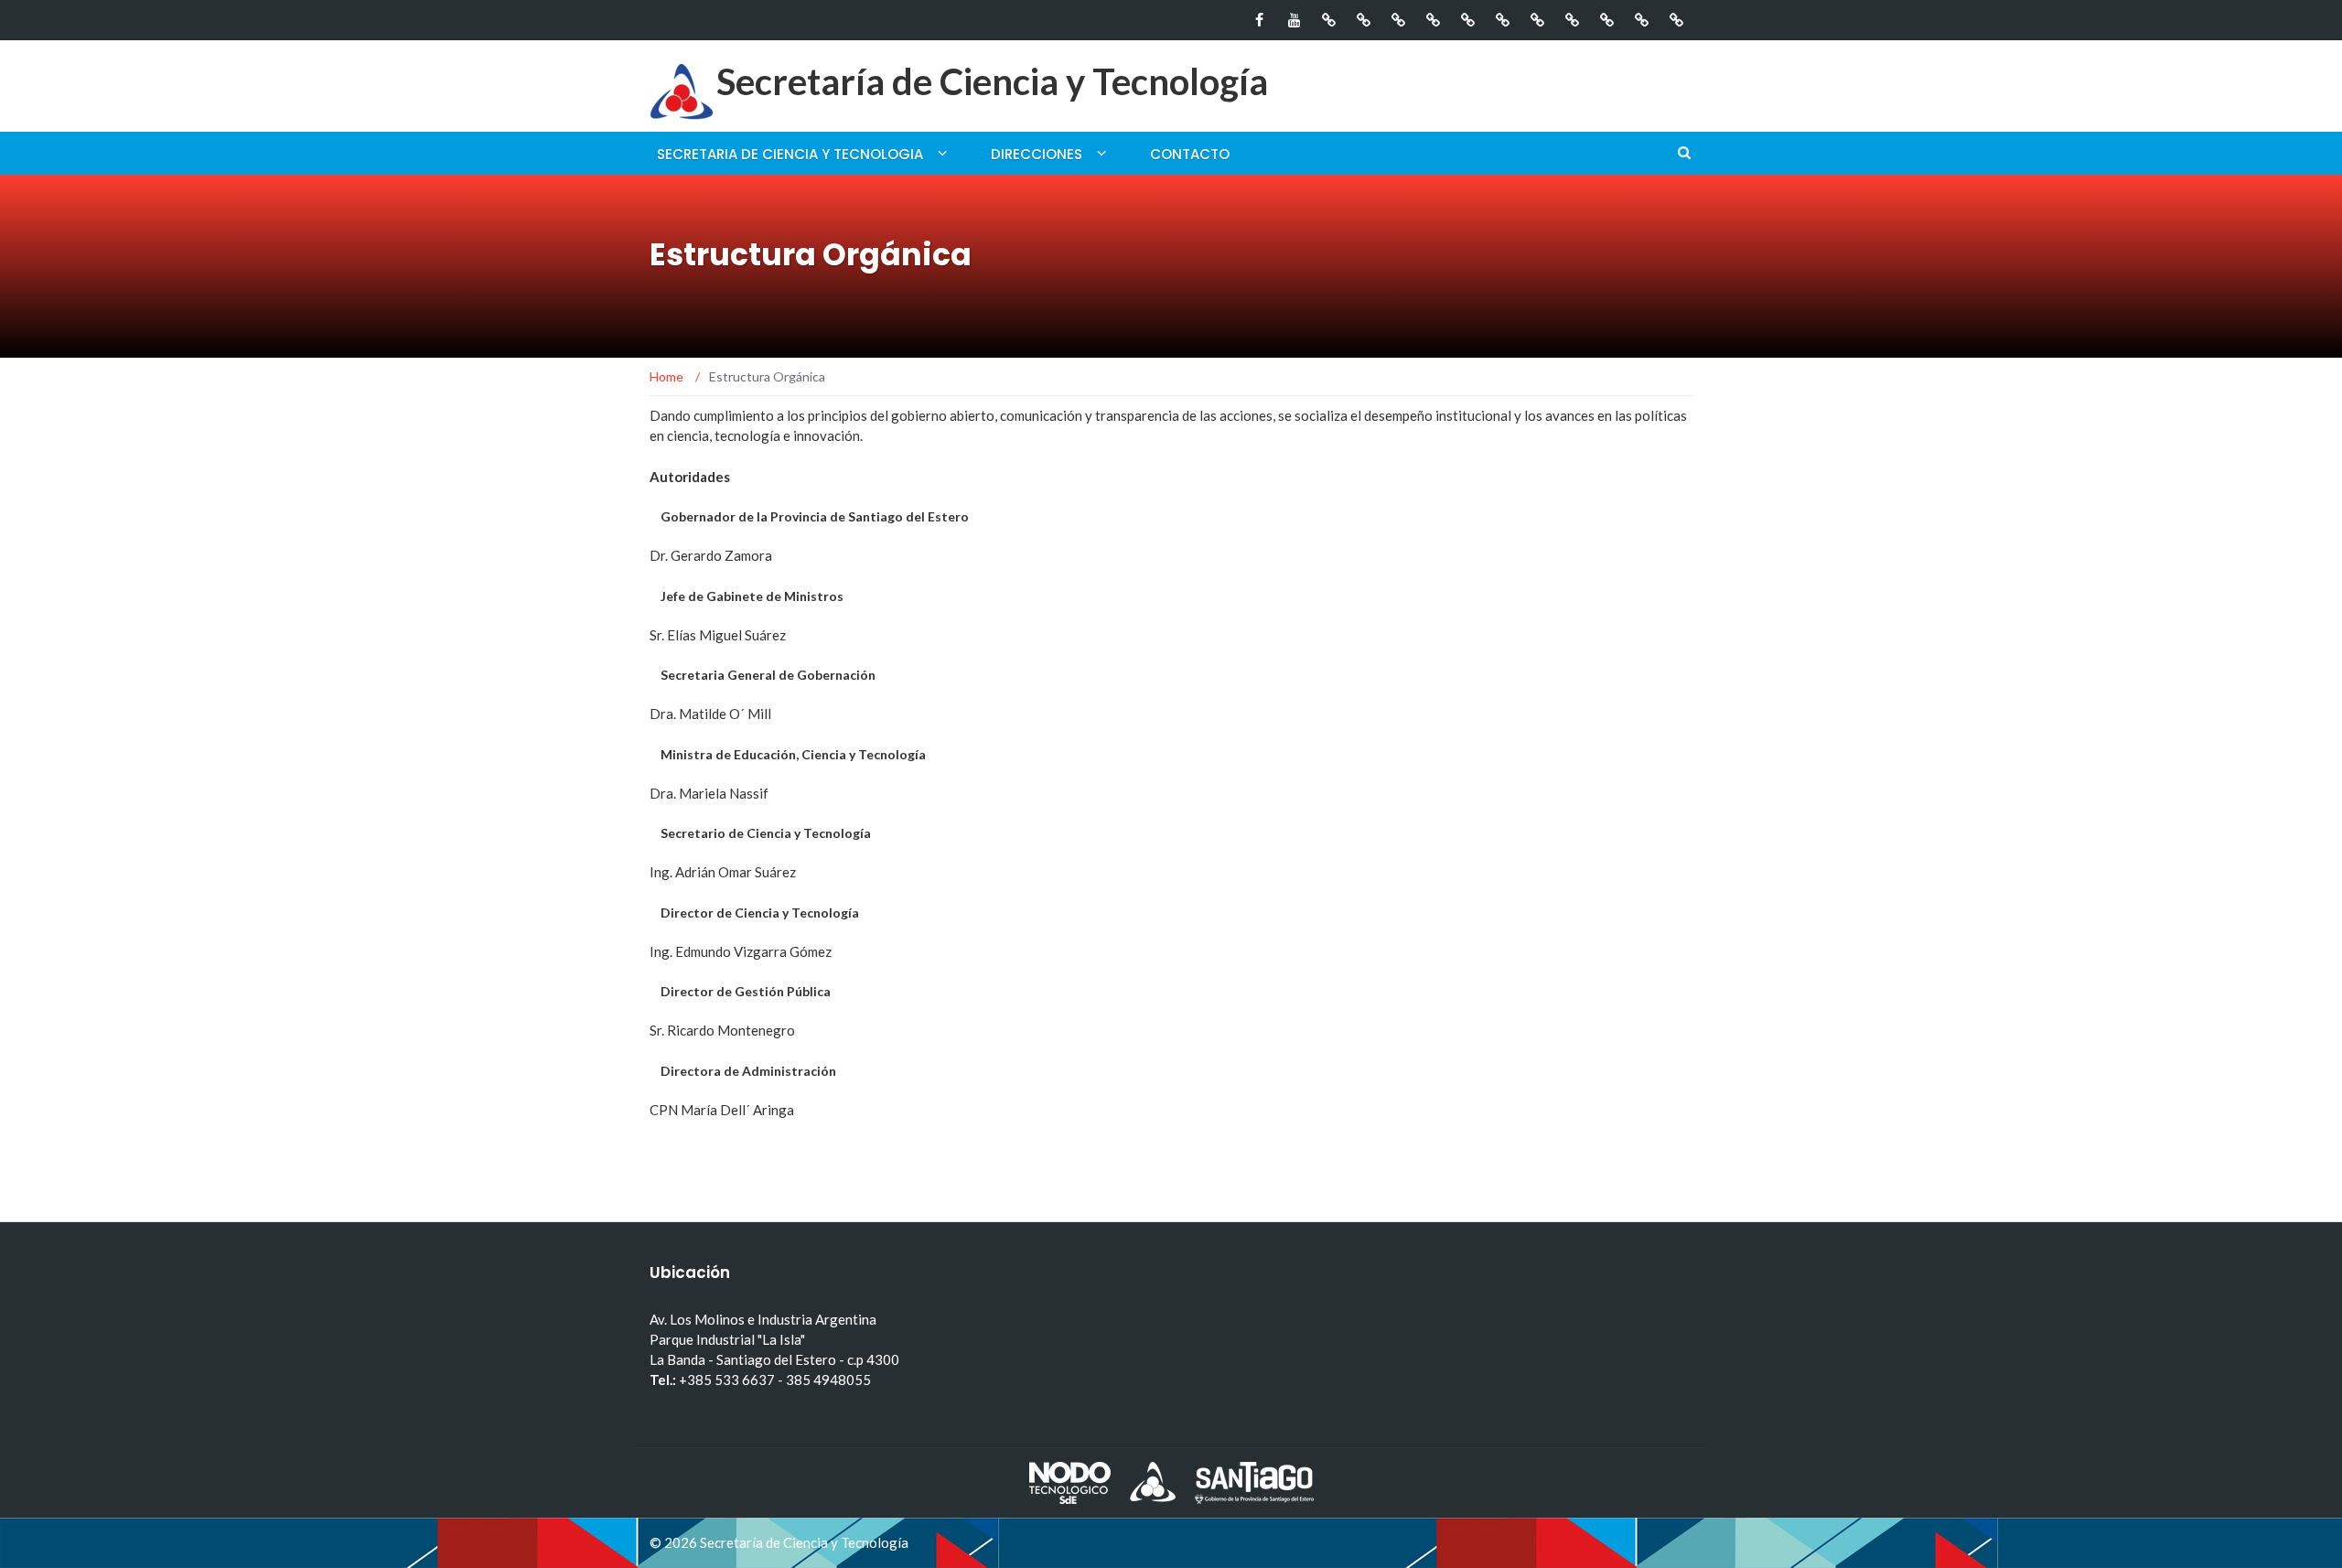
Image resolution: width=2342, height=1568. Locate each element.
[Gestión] (1329, 20)
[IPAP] (1503, 20)
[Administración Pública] (1676, 20)
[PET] (1642, 20)
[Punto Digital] (1433, 20)
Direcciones (1037, 154)
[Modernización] (1537, 20)
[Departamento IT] (1572, 20)
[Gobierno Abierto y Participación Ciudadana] (1468, 20)
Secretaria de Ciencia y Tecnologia (790, 154)
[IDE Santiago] (1607, 20)
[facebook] (1259, 20)
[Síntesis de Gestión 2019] (1364, 20)
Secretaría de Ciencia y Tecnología (992, 81)
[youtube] (1294, 20)
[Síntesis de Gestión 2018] (1398, 20)
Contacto (1190, 154)
